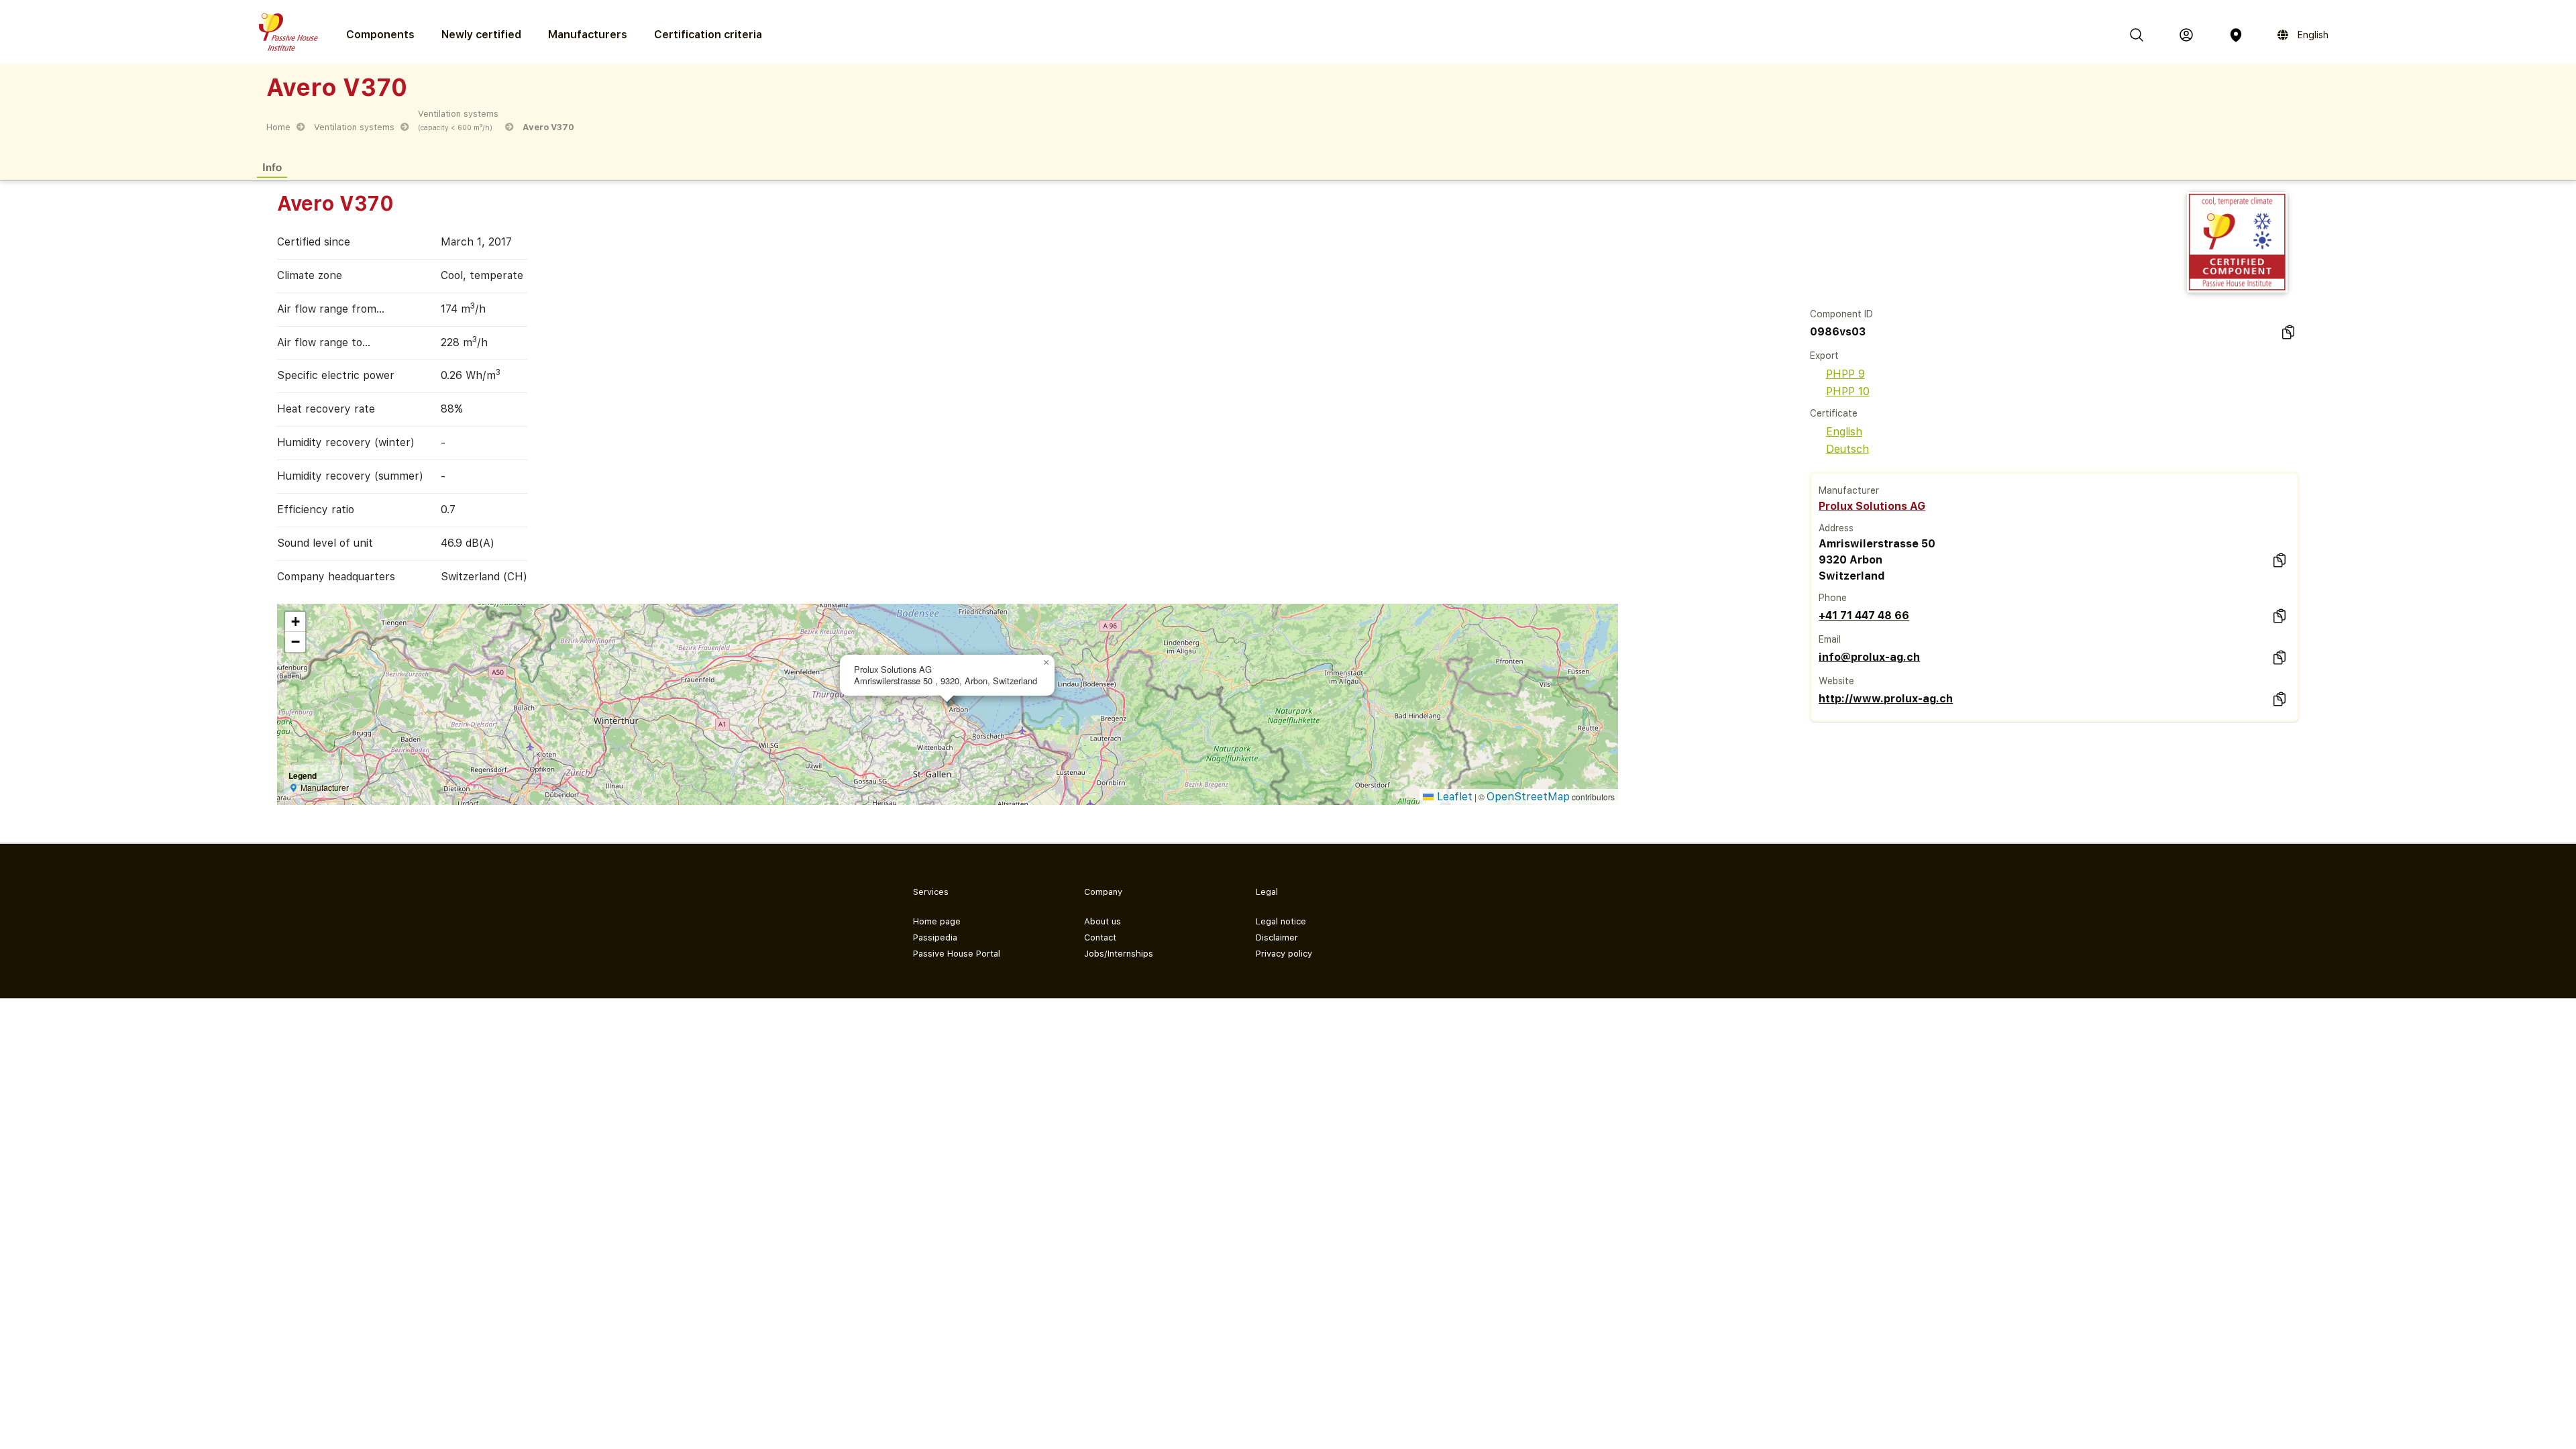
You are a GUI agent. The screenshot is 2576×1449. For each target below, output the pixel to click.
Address (1836, 528)
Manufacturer (1849, 490)
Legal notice (1281, 921)
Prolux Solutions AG (1872, 506)
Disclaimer (1277, 937)
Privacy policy (1284, 954)
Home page (937, 921)
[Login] (2186, 35)
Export (1824, 356)
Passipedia (935, 937)
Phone (1833, 598)
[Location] (2236, 35)
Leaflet (1453, 797)
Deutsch (1847, 449)
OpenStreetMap (1528, 797)
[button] (1046, 663)
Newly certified (481, 35)
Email (1830, 639)
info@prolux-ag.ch (1869, 657)
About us (1103, 921)
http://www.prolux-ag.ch (1886, 699)
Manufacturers (588, 35)
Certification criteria (708, 35)
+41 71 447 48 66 (1864, 615)
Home (278, 127)
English (1844, 432)
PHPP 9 (1845, 374)
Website (1836, 681)
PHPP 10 (1848, 391)
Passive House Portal (957, 954)
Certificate (1834, 413)
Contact (1100, 937)
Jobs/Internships (1119, 954)
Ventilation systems (354, 127)
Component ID (1841, 314)
